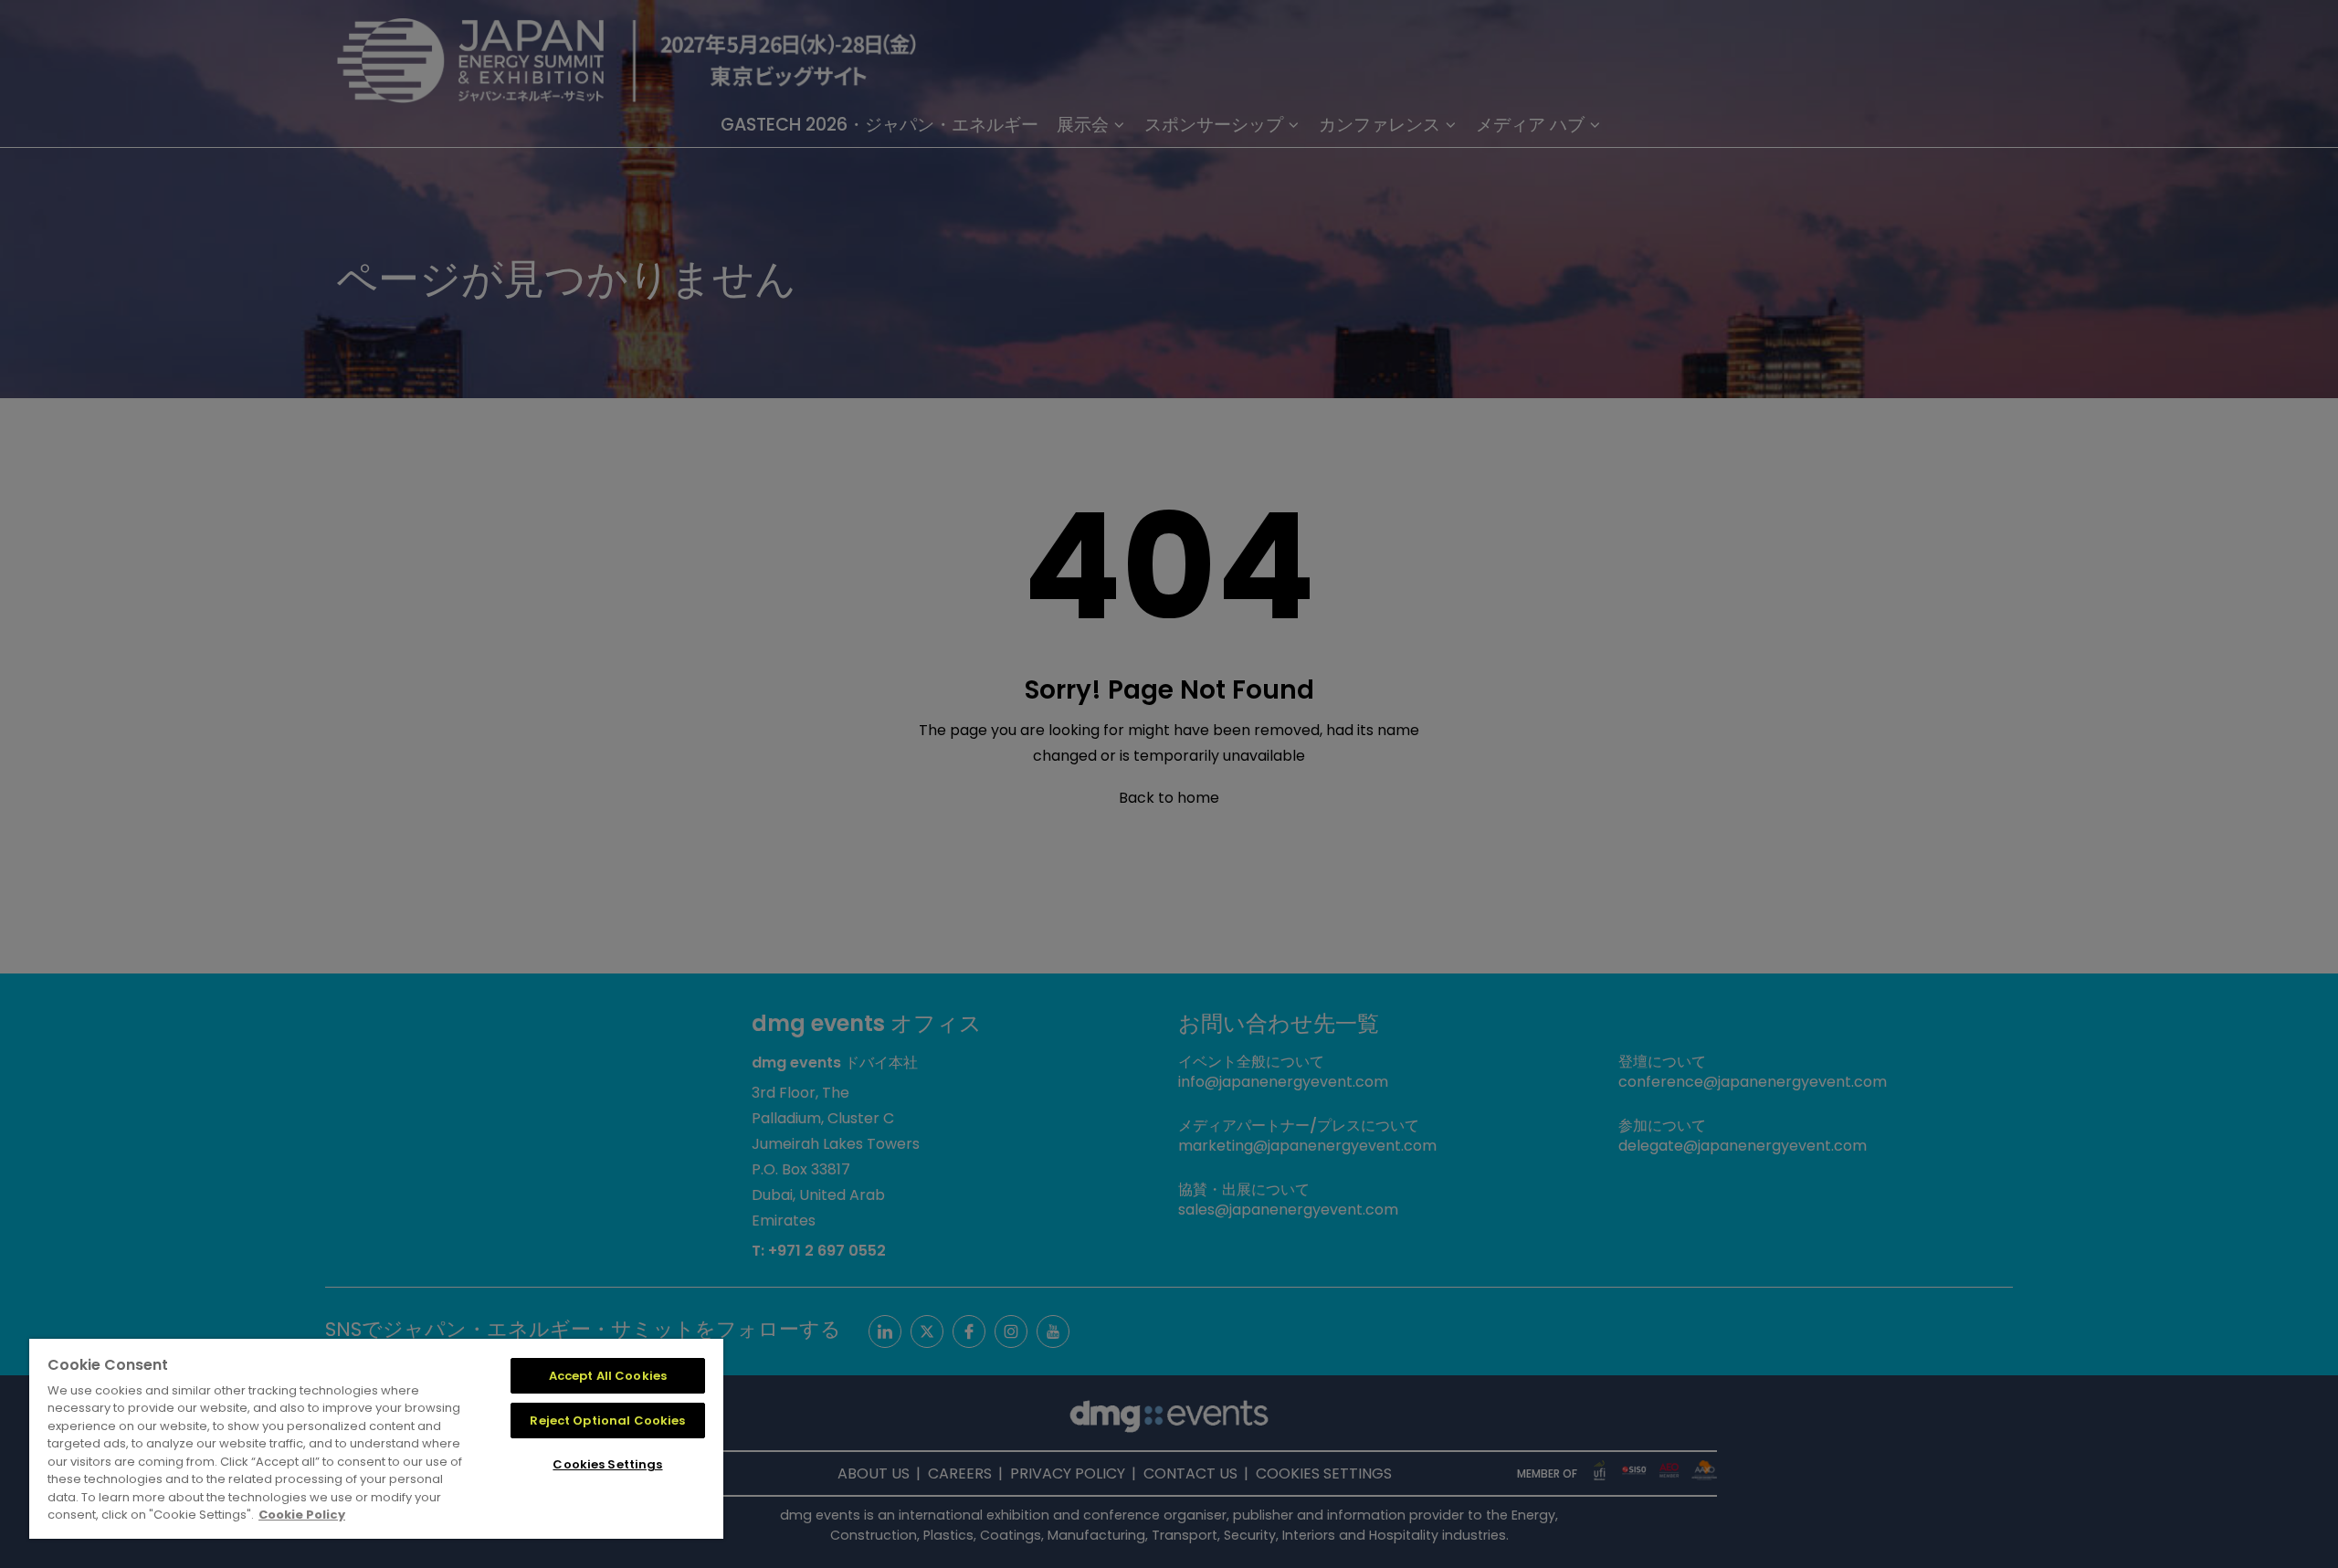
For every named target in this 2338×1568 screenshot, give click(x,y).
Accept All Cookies (608, 1376)
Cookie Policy (302, 1515)
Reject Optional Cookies (607, 1421)
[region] (376, 1439)
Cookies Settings (607, 1464)
